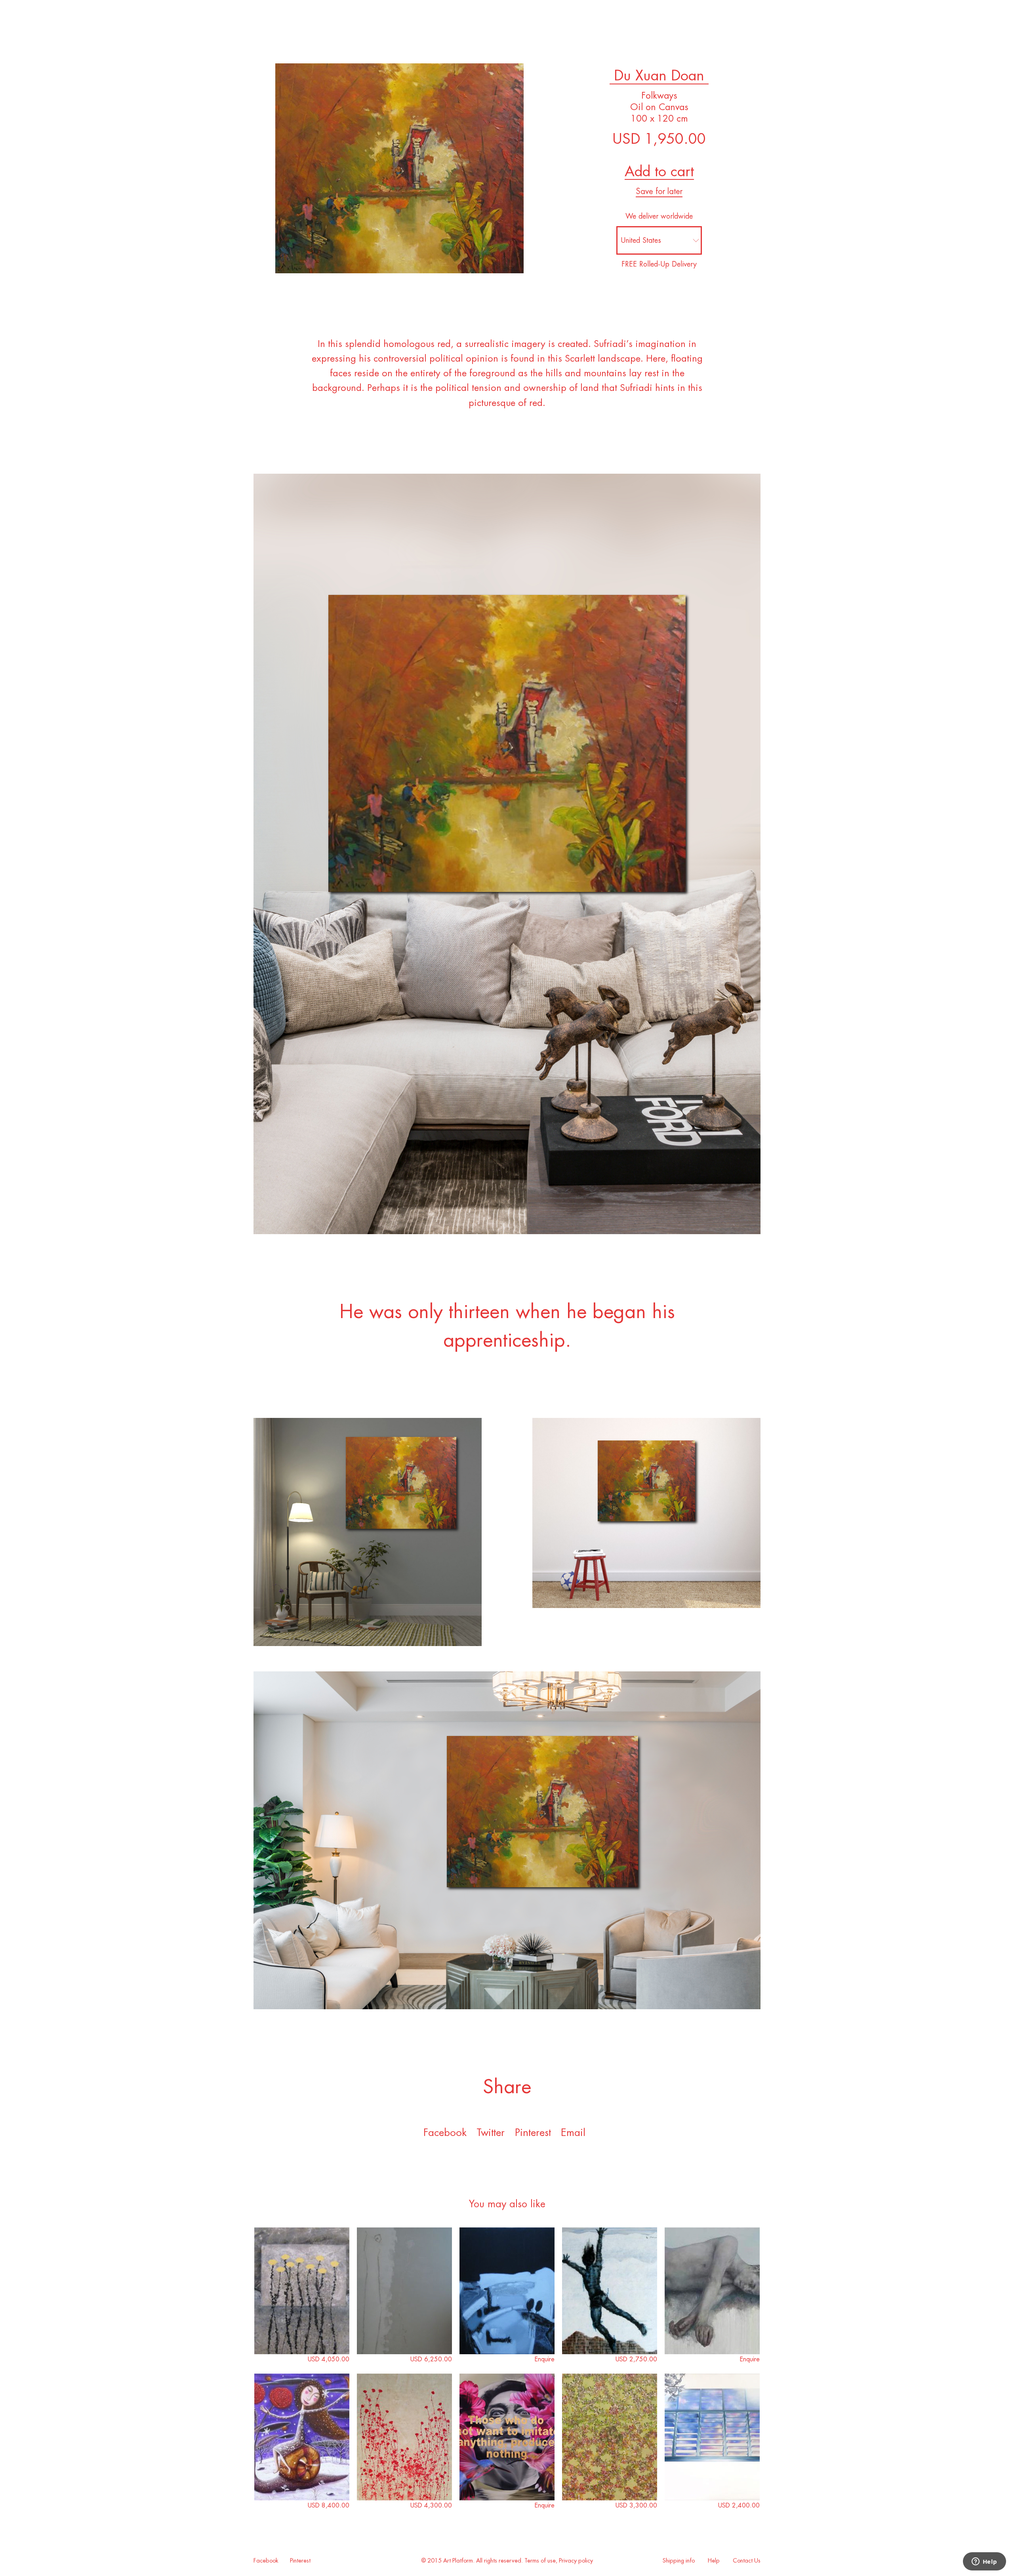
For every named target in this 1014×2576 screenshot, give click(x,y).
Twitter (491, 2133)
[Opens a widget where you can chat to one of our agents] (984, 2562)
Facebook (445, 2133)
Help (714, 2561)
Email (573, 2133)
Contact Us (747, 2561)
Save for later (659, 191)
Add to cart (659, 171)
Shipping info (679, 2561)
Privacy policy (576, 2561)
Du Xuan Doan (659, 76)
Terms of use (540, 2561)
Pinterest (300, 2561)
